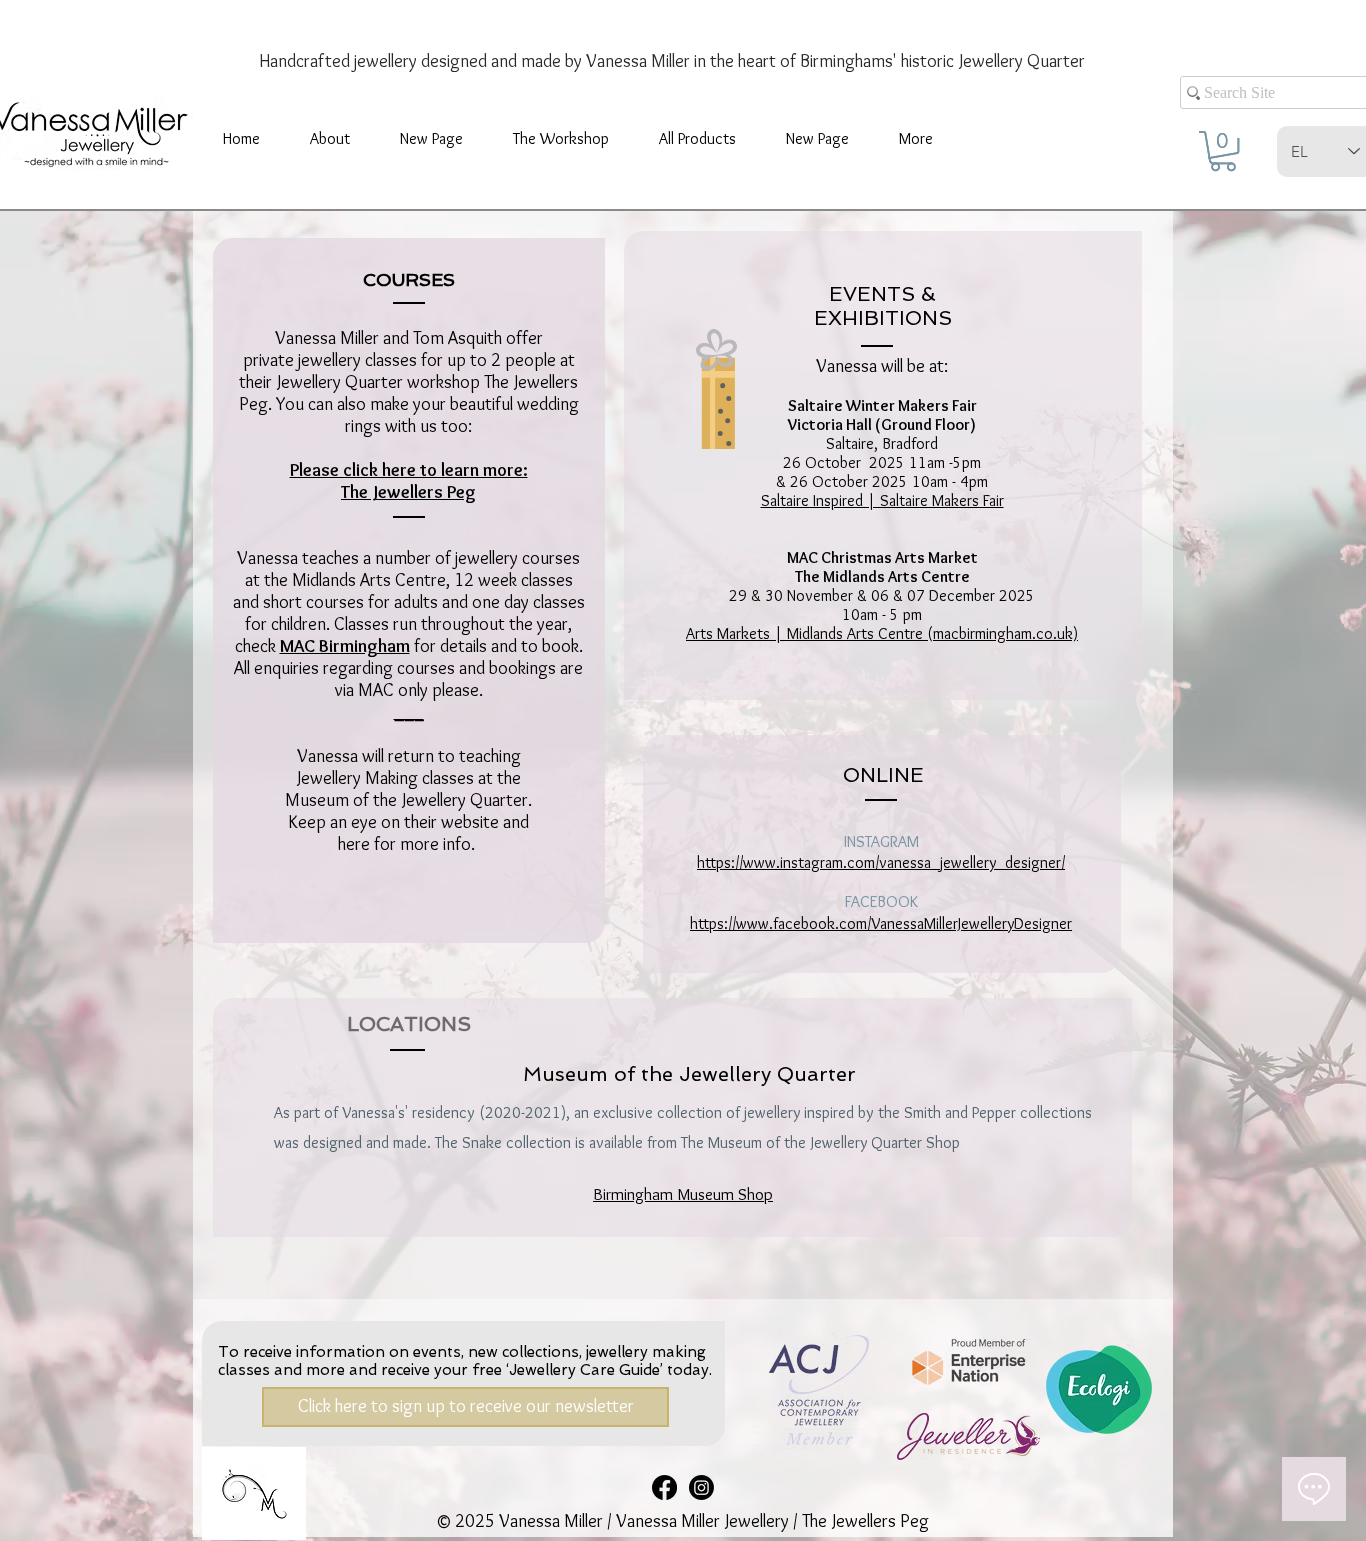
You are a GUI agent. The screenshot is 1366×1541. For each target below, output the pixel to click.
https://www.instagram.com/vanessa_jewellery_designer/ (881, 862)
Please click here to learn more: (409, 470)
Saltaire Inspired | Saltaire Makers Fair (882, 500)
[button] (561, 139)
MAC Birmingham (345, 646)
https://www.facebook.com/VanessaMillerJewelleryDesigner (881, 923)
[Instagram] (701, 1487)
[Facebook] (664, 1487)
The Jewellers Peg (408, 492)
